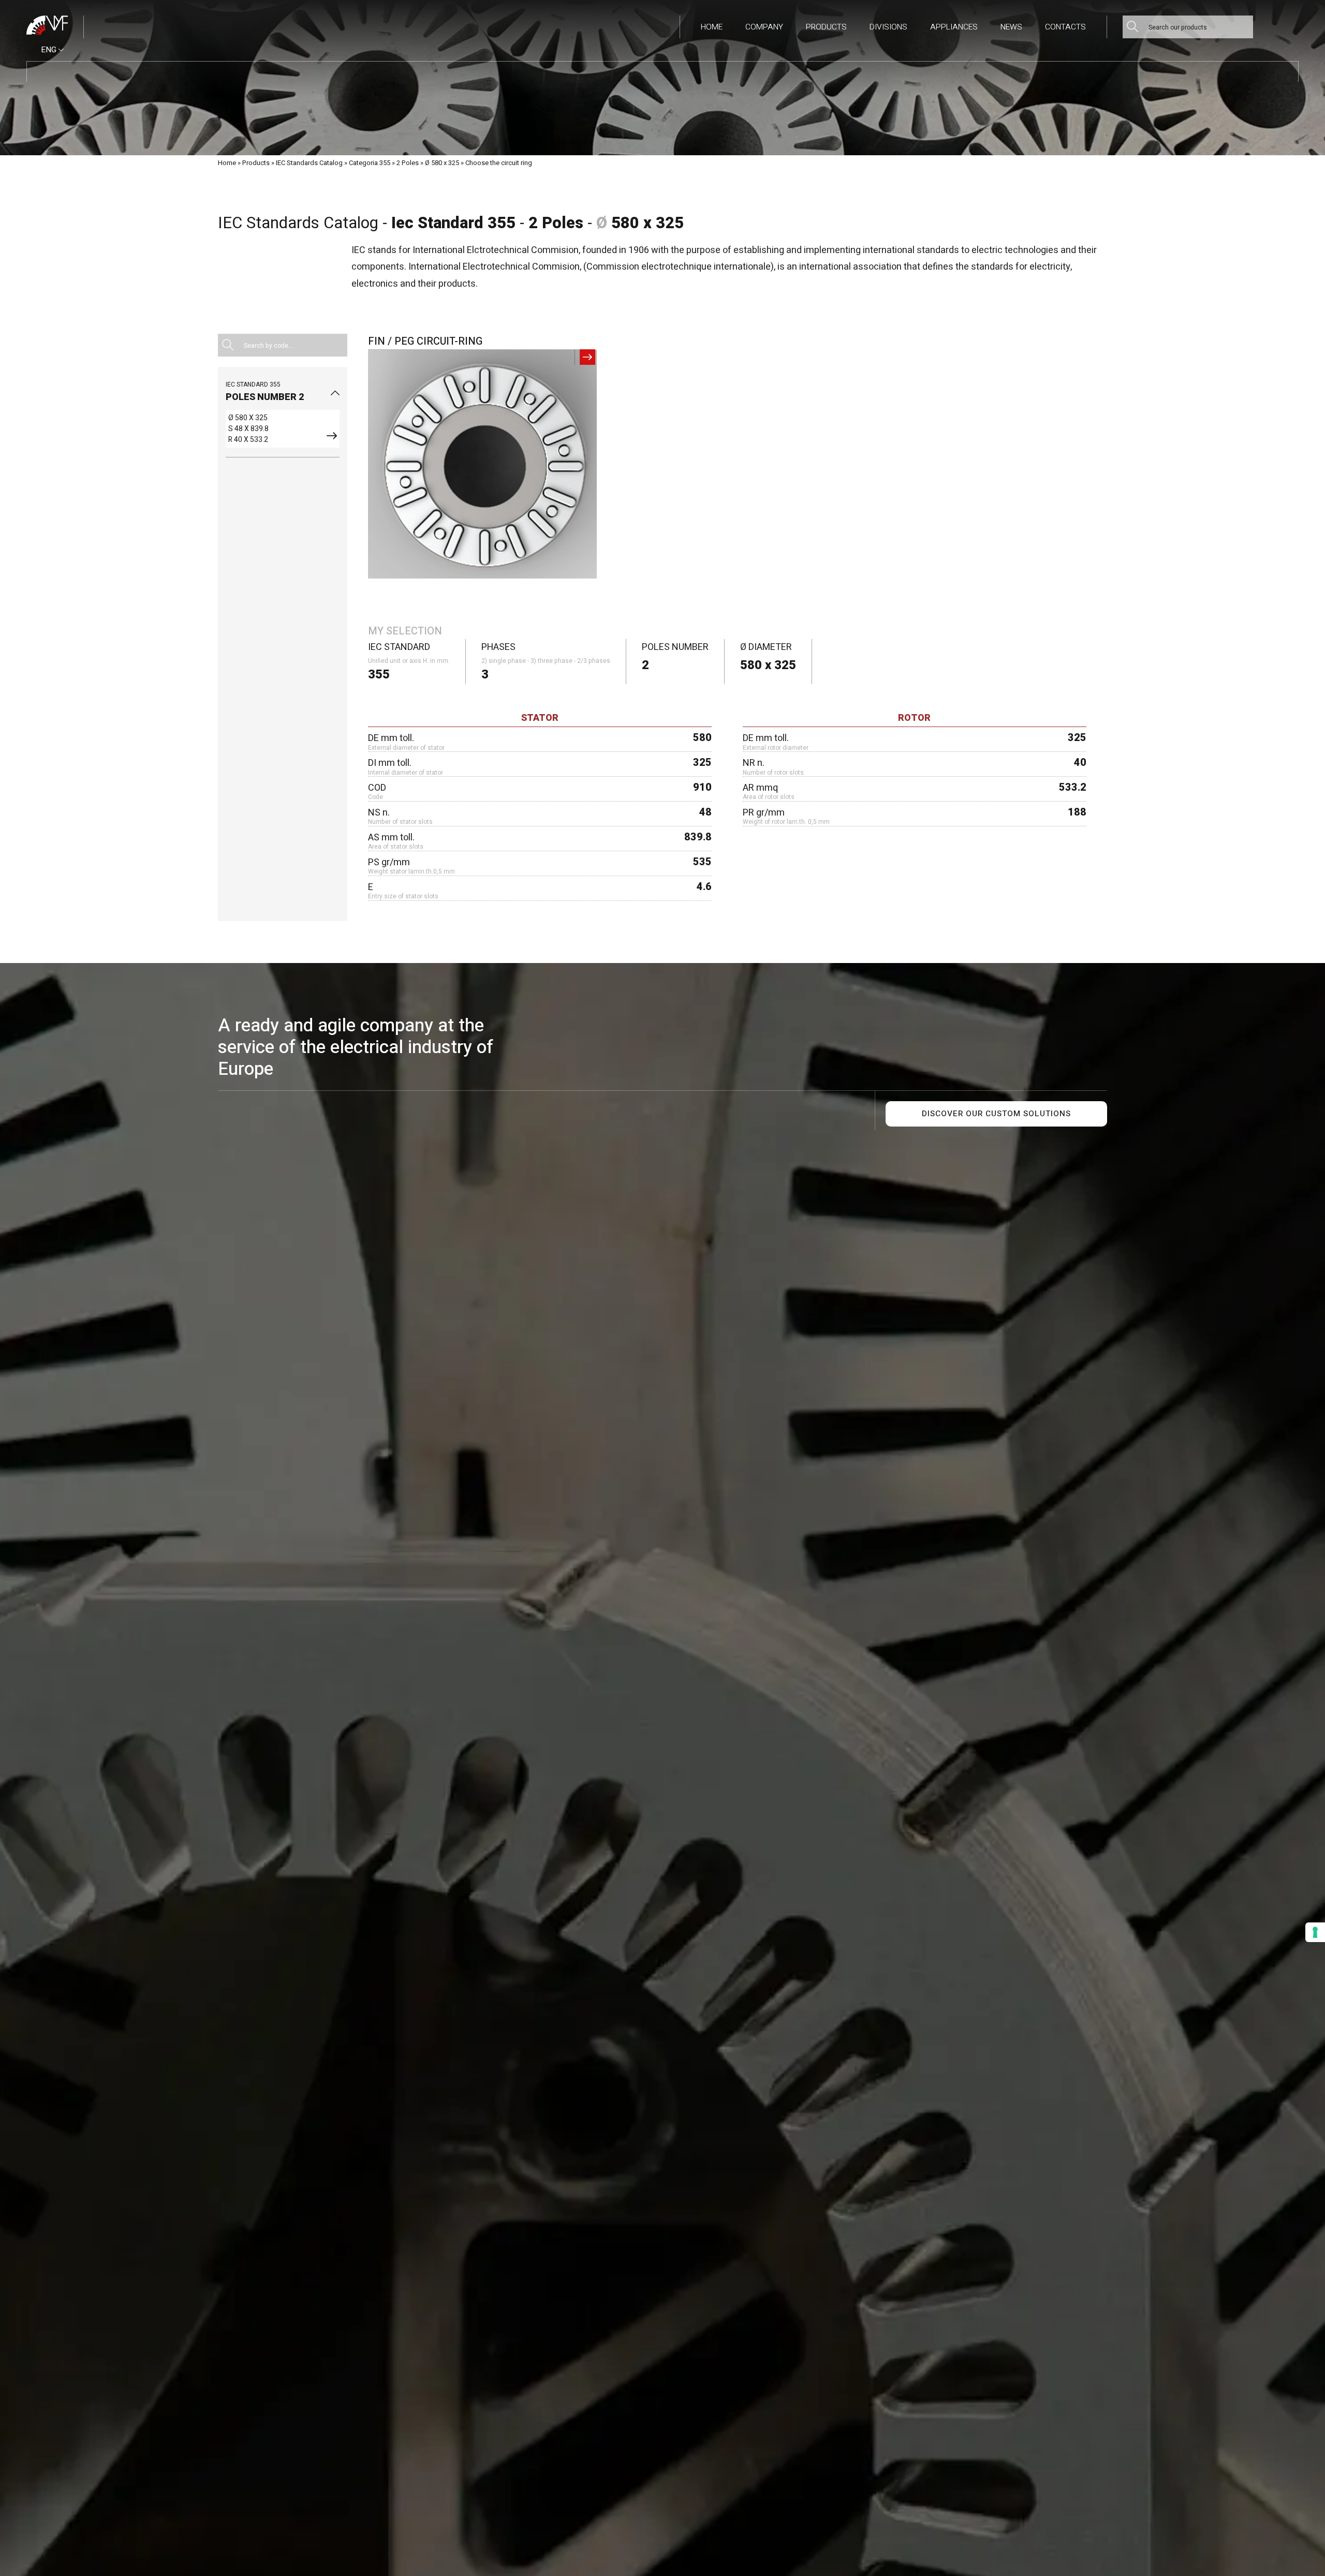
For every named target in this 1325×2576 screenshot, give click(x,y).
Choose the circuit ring (499, 163)
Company (764, 27)
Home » (229, 163)
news (1011, 27)
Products (826, 27)
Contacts (1065, 27)
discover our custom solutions (996, 1114)
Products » (258, 163)
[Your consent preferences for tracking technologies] (1315, 1932)
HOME (712, 27)
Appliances (954, 27)
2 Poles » (410, 163)
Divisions (888, 27)
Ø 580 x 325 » (444, 163)
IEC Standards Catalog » (312, 163)
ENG (50, 50)
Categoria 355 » (372, 163)
